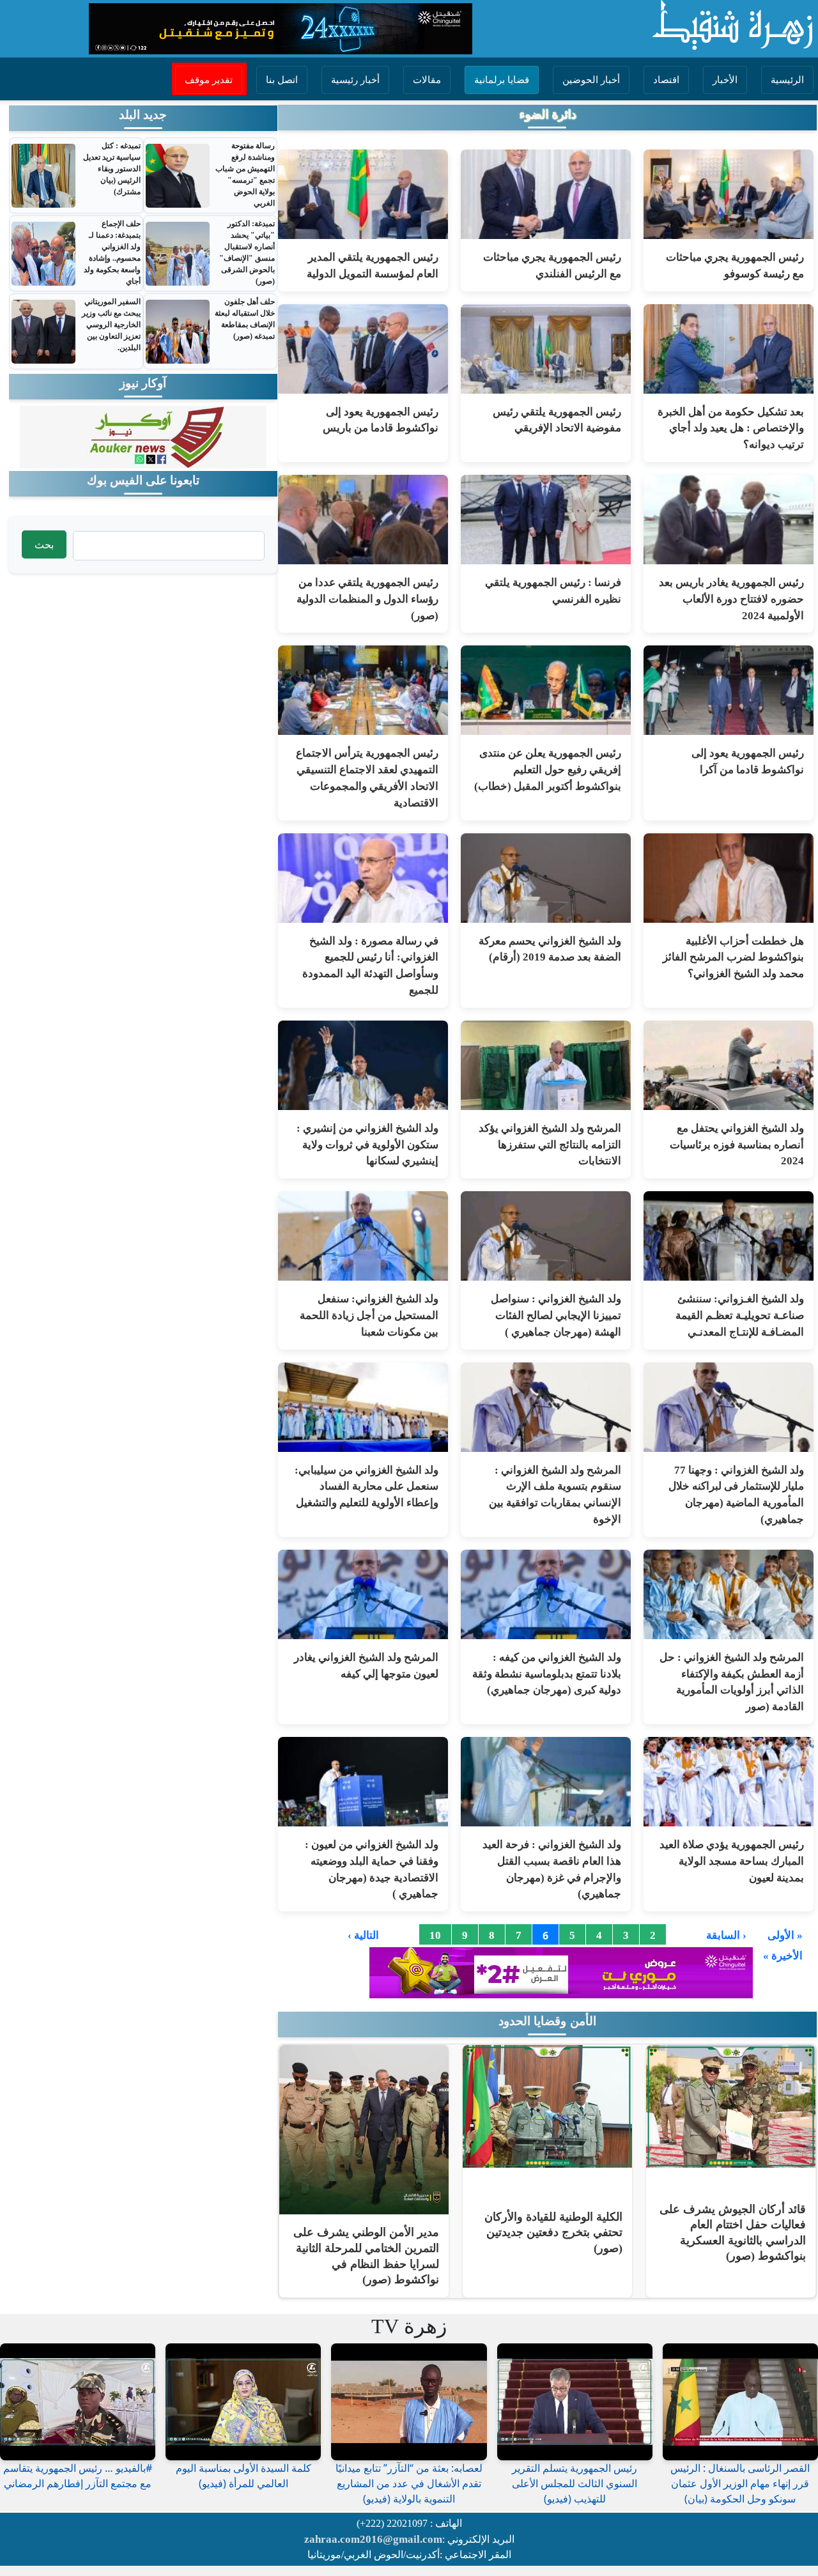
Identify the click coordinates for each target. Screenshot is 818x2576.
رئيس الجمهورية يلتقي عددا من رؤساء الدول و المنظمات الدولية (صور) (367, 599)
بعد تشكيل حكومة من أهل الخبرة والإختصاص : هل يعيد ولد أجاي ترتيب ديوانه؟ (731, 428)
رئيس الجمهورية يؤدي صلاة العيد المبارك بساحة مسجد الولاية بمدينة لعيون (732, 1861)
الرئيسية (787, 80)
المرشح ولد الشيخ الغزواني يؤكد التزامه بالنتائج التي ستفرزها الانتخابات (550, 1145)
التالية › (363, 1936)
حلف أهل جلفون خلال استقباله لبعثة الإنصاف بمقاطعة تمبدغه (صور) (245, 319)
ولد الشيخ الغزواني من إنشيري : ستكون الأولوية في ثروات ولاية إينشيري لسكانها (367, 1145)
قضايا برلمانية (502, 80)
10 (435, 1936)
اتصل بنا (282, 80)
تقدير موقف (209, 80)
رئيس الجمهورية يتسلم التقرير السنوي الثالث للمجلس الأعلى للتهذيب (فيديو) (575, 2483)
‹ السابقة (726, 1936)
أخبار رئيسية (355, 80)
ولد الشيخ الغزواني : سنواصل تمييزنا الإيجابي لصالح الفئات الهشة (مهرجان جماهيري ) (556, 1315)
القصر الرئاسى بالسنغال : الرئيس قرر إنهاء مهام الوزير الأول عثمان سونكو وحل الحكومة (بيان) (740, 2483)
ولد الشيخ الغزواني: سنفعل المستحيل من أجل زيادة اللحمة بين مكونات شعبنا (369, 1315)
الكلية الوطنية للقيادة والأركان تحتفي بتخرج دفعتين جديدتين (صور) (553, 2233)
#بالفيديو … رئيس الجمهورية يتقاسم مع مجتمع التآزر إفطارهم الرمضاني (78, 2476)
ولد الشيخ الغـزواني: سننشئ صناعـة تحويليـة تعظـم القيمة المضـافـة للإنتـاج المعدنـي (740, 1315)
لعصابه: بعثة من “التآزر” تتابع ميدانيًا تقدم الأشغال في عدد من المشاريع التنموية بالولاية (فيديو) (409, 2483)
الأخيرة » (783, 1956)
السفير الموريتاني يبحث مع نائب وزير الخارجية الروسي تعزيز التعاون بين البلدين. (111, 325)
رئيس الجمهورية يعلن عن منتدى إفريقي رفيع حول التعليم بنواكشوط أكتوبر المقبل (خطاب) (548, 770)
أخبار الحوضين (591, 80)
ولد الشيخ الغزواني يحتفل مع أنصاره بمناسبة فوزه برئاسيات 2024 (737, 1145)
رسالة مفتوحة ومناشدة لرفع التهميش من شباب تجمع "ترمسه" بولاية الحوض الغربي (245, 174)
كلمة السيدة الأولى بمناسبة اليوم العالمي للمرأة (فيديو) (243, 2476)
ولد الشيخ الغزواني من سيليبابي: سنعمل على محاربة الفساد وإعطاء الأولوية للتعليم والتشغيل (367, 1487)
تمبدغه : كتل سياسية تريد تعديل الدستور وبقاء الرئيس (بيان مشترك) (112, 169)
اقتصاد (666, 80)
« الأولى (785, 1936)
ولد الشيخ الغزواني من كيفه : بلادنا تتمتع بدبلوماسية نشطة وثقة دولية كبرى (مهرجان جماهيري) (547, 1674)
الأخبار (725, 80)
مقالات (427, 80)
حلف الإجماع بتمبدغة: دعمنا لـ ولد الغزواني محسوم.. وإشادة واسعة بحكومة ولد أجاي (112, 252)
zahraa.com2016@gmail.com (373, 2539)
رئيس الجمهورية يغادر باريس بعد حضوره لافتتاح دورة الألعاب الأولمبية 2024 (731, 599)
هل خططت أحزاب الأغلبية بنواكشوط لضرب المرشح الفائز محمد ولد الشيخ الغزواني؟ (733, 958)
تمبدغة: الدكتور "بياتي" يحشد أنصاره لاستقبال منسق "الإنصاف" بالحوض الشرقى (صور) (247, 252)
